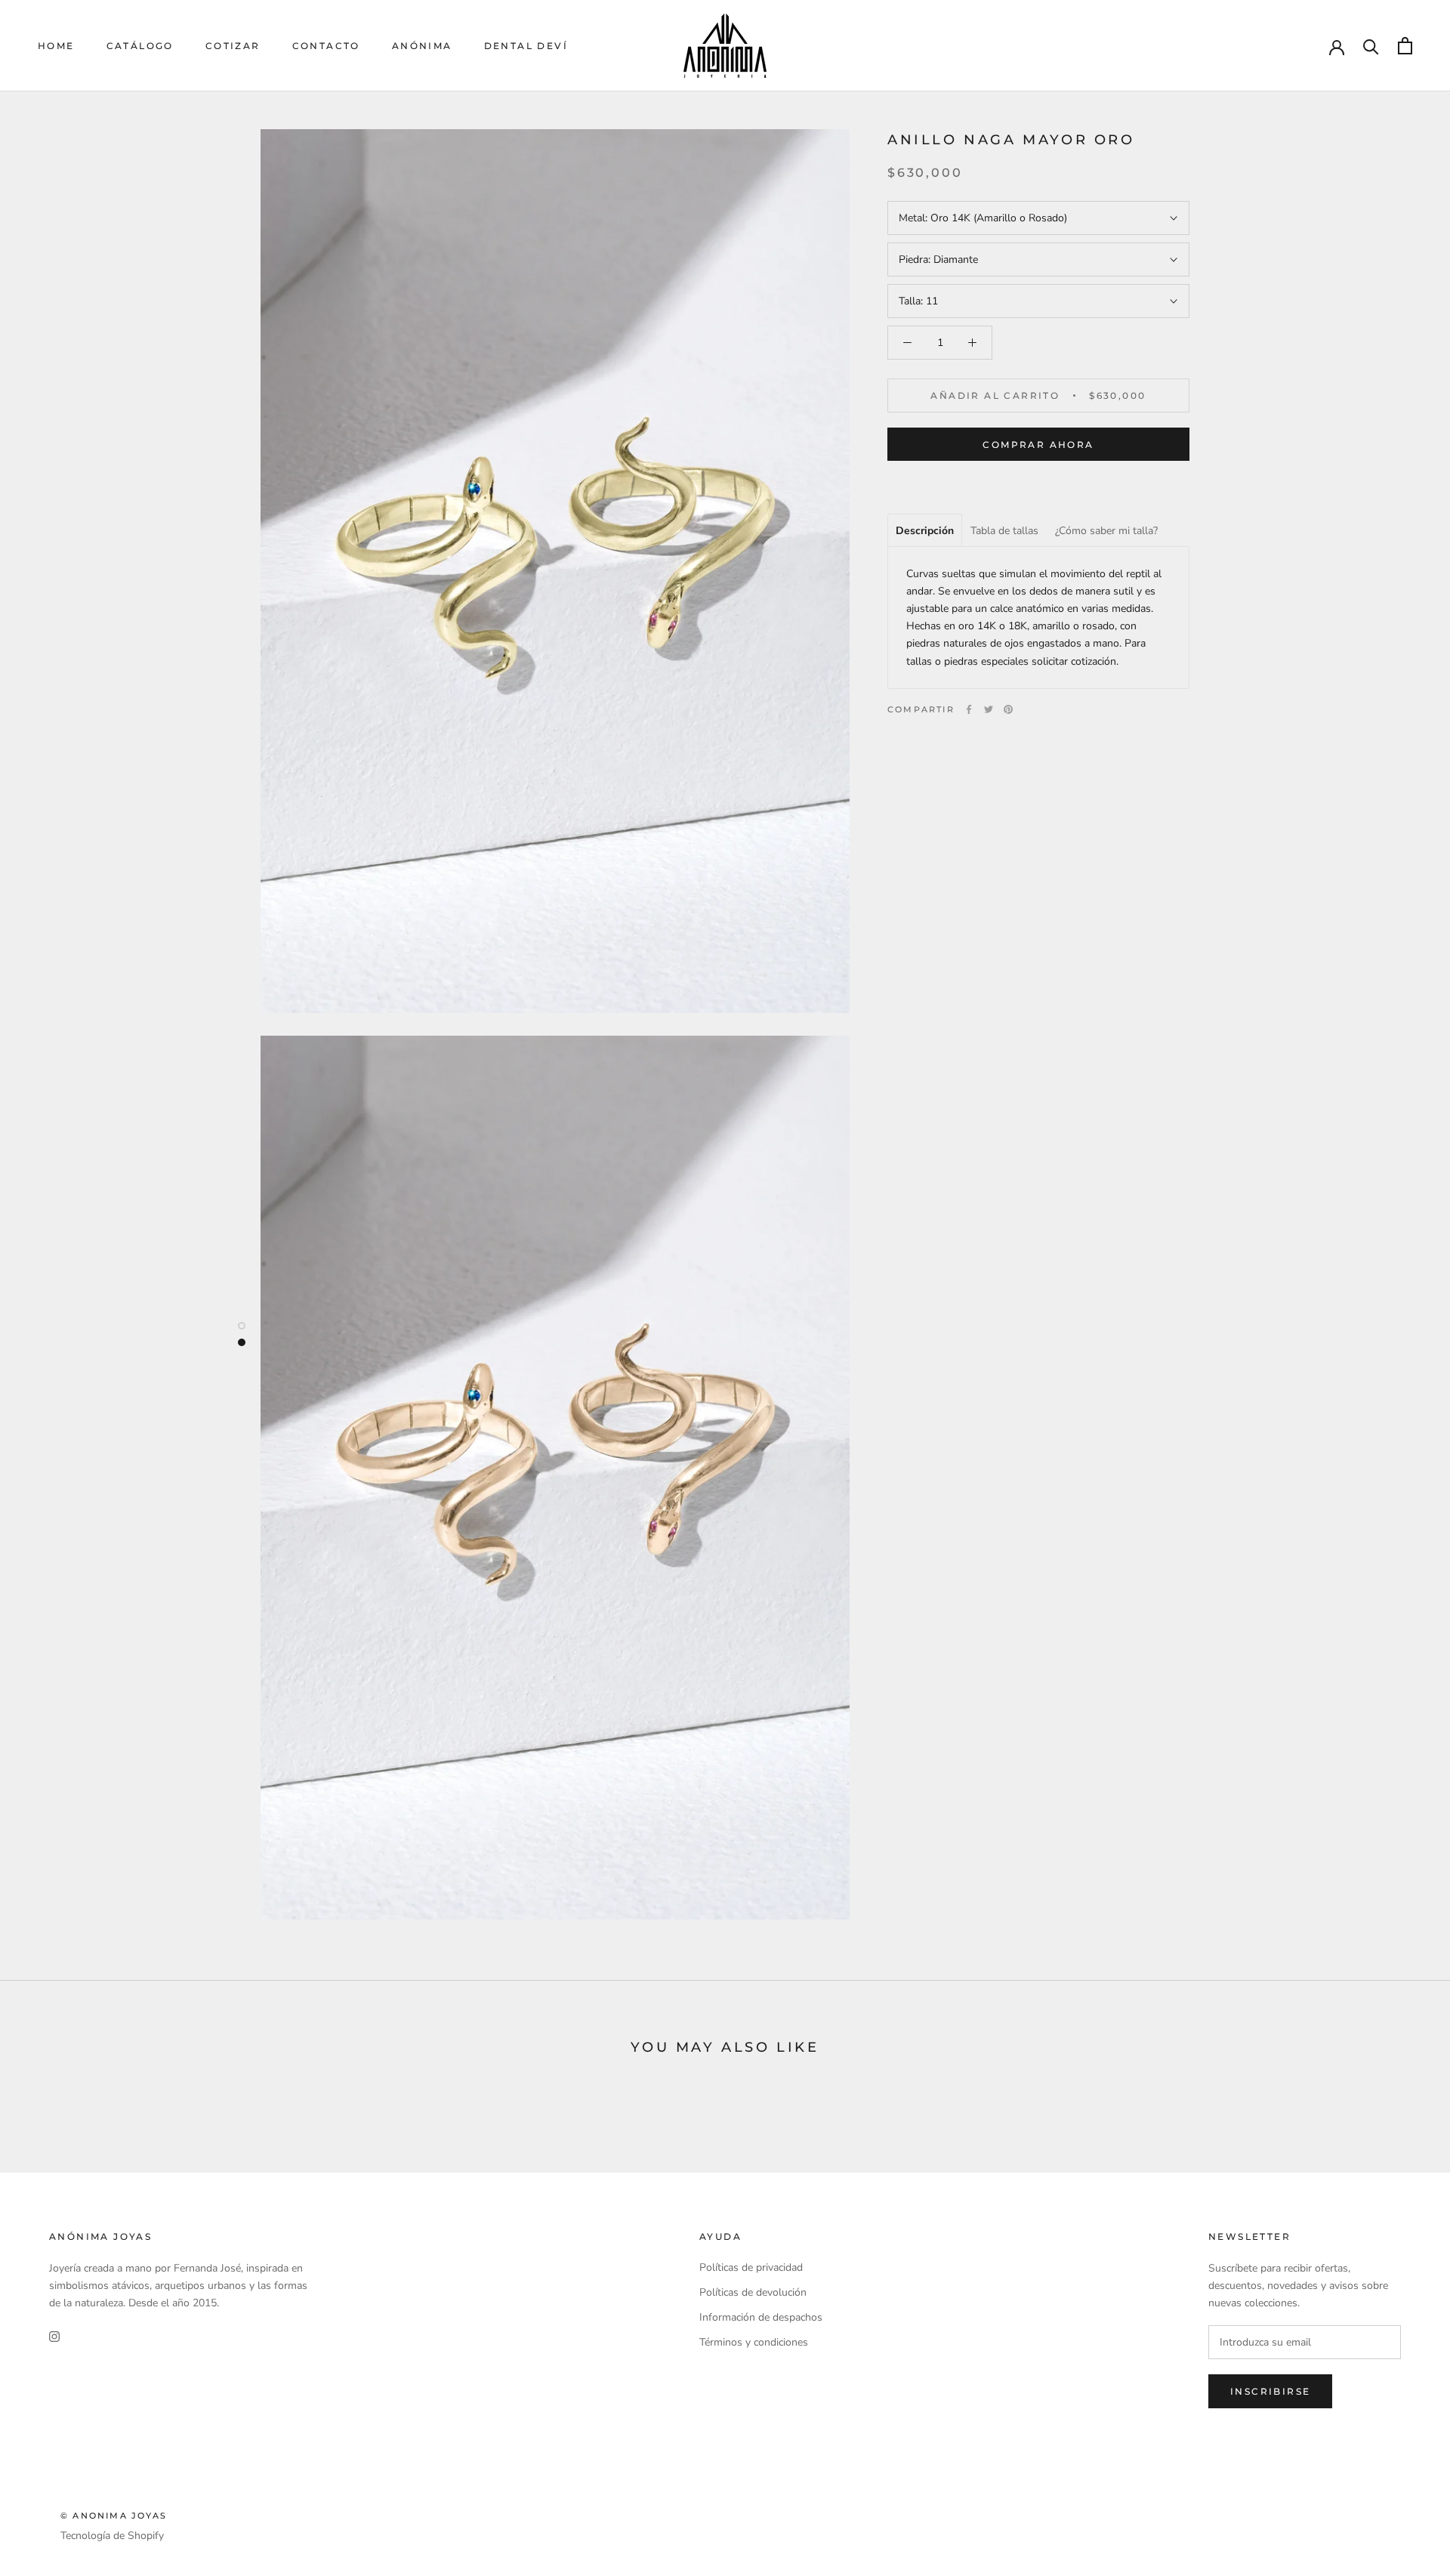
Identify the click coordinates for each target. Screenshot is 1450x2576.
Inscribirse (1270, 2391)
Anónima (422, 46)
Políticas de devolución (753, 2292)
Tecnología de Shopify (112, 2536)
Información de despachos (761, 2317)
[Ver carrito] (1405, 46)
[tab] (925, 530)
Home (56, 46)
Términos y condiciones (754, 2342)
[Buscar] (1371, 46)
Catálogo (140, 46)
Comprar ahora (1038, 445)
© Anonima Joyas (114, 2516)
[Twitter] (989, 709)
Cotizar (233, 46)
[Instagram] (54, 2335)
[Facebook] (969, 709)
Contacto (326, 46)
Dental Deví (526, 46)
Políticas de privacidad (751, 2267)
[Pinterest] (1008, 709)
